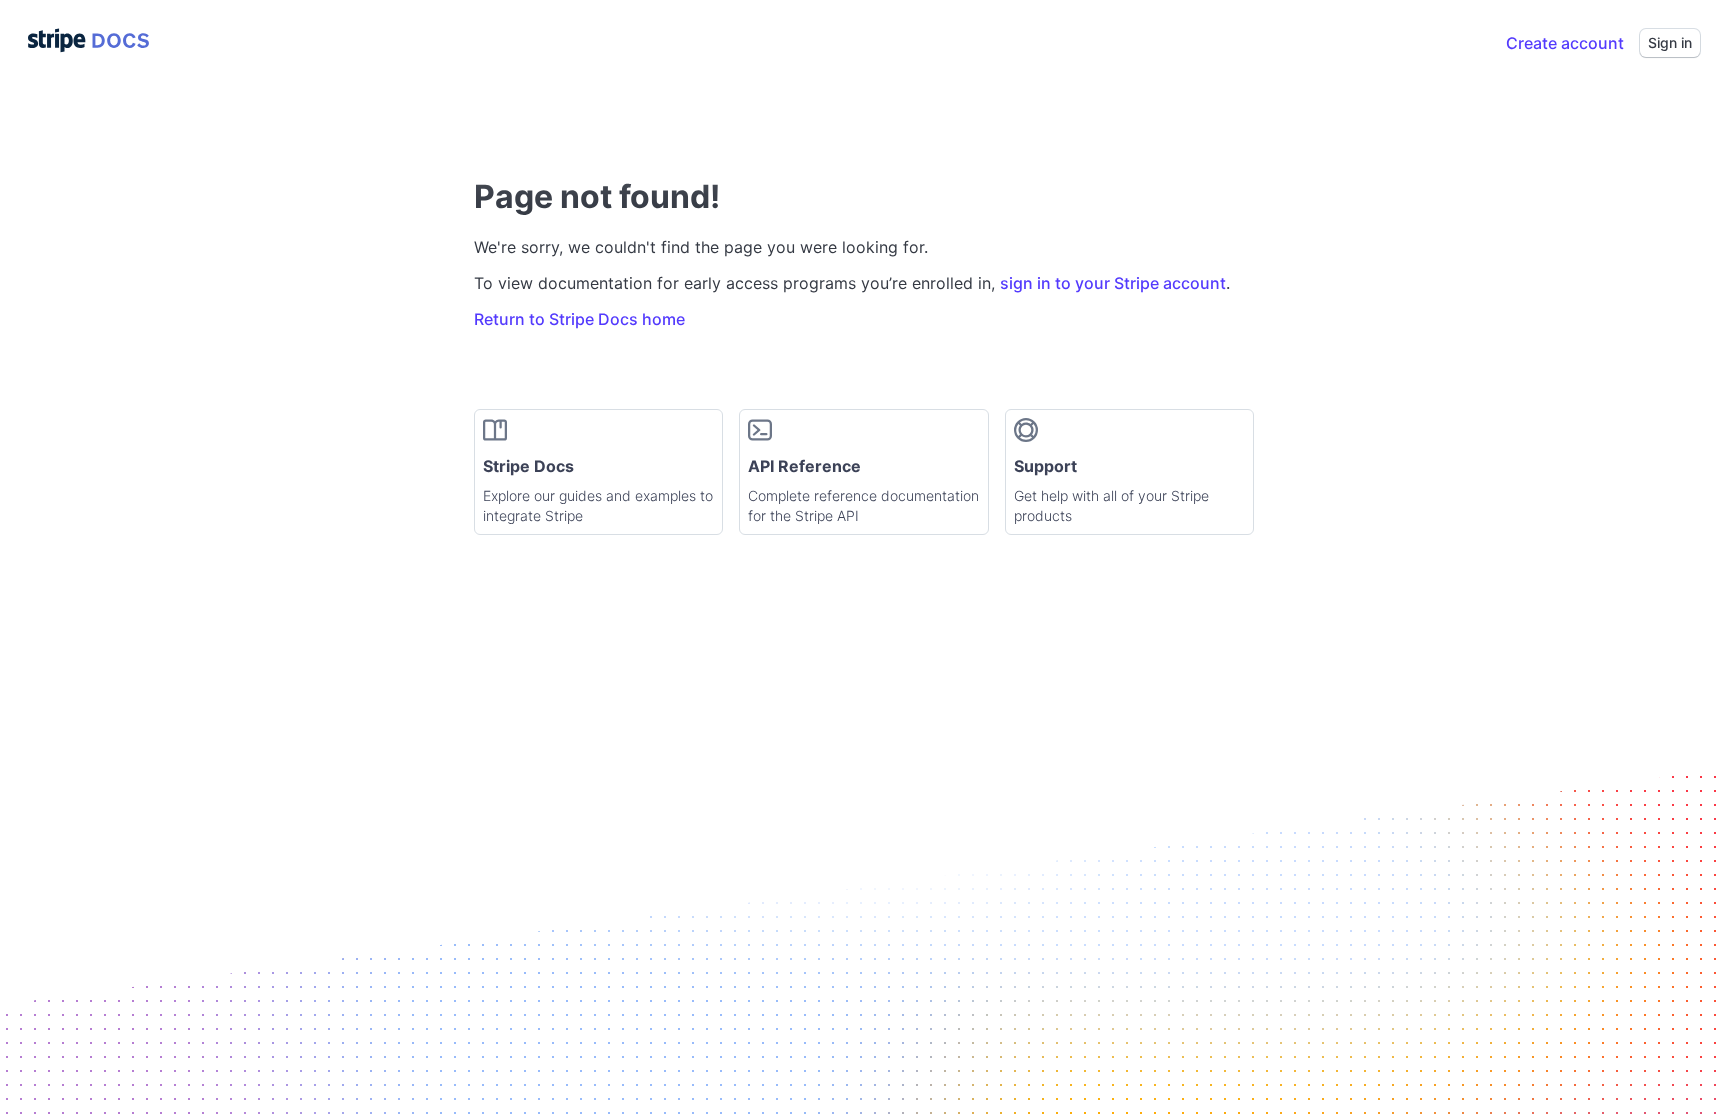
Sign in (1670, 42)
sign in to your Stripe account (1113, 283)
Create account (1565, 43)
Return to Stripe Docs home (579, 319)
